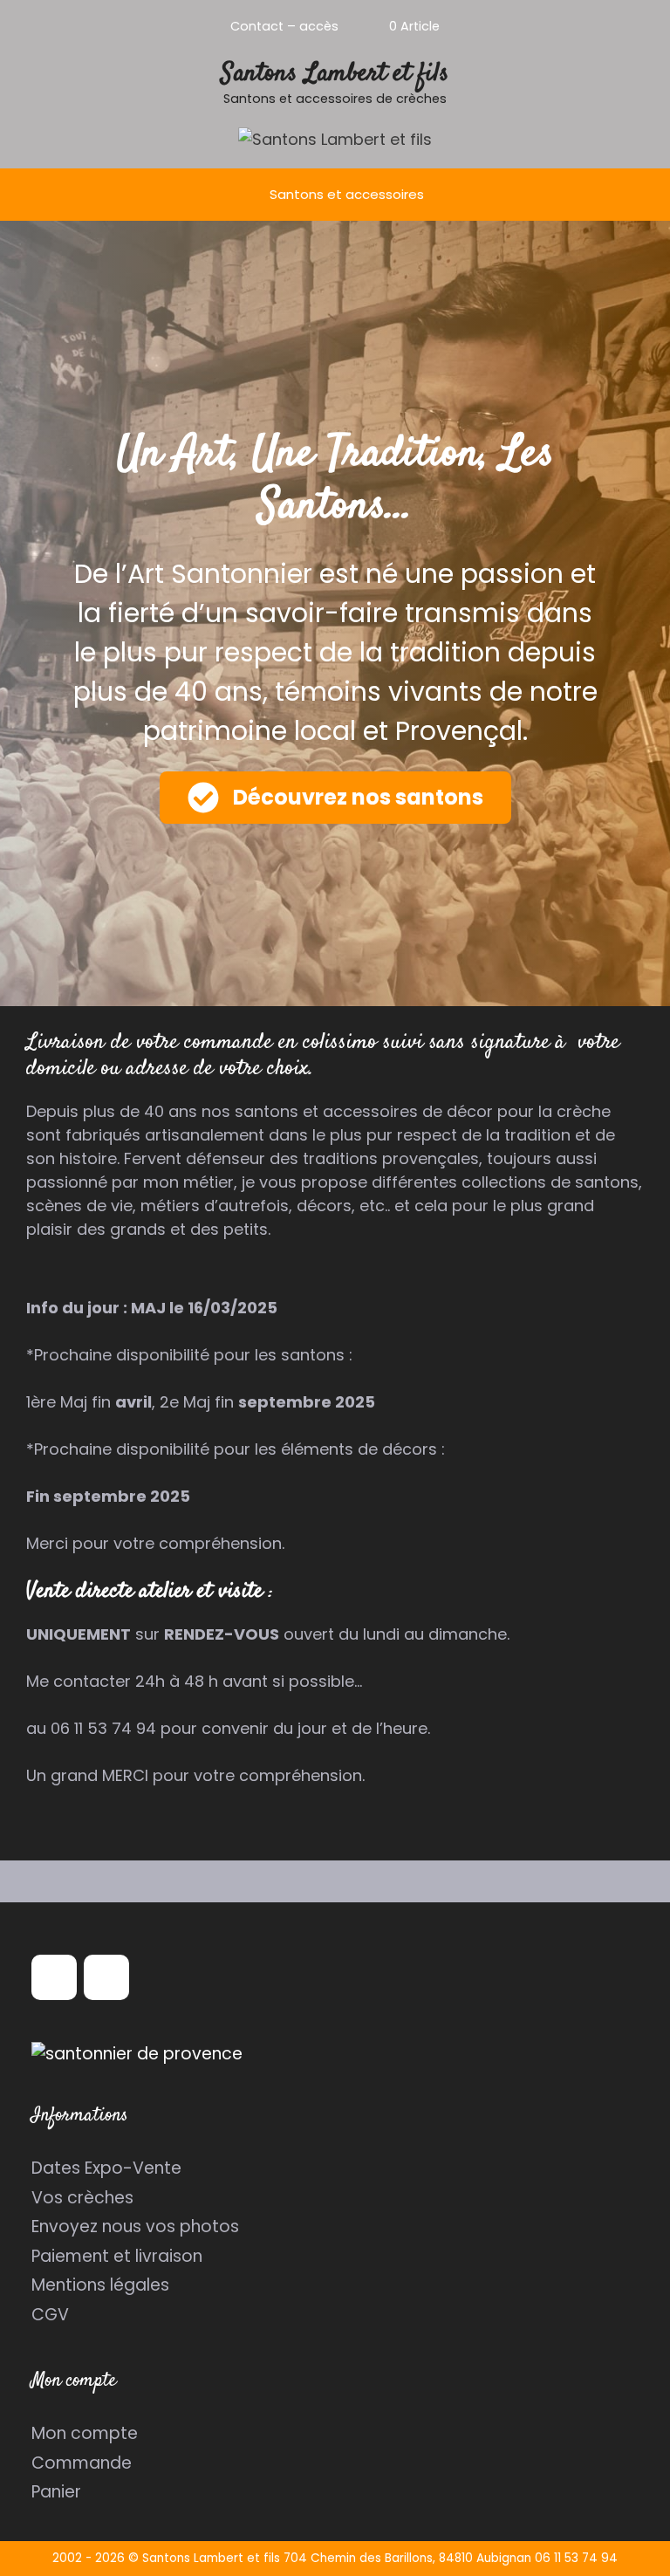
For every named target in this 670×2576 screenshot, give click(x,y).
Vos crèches (82, 2198)
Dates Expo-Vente (106, 2168)
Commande (82, 2463)
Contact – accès (284, 26)
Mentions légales (100, 2285)
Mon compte (85, 2433)
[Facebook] (54, 1977)
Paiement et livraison (117, 2256)
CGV (50, 2315)
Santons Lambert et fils (335, 74)
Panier (56, 2492)
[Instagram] (106, 1977)
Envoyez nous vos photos (135, 2227)
